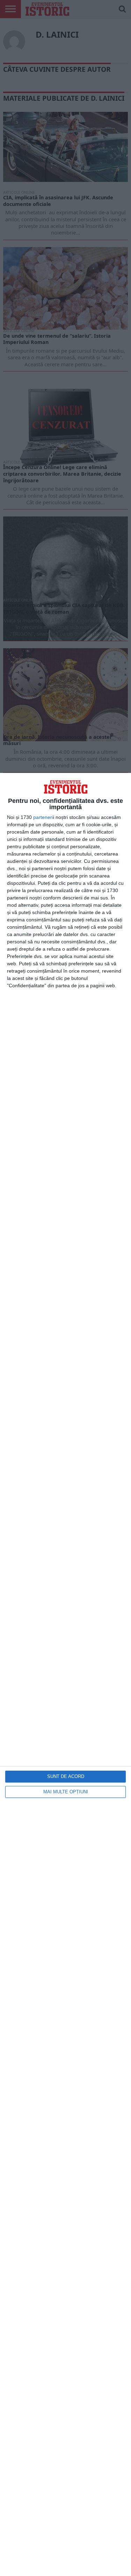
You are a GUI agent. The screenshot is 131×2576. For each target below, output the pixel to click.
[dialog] (65, 1674)
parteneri (43, 817)
